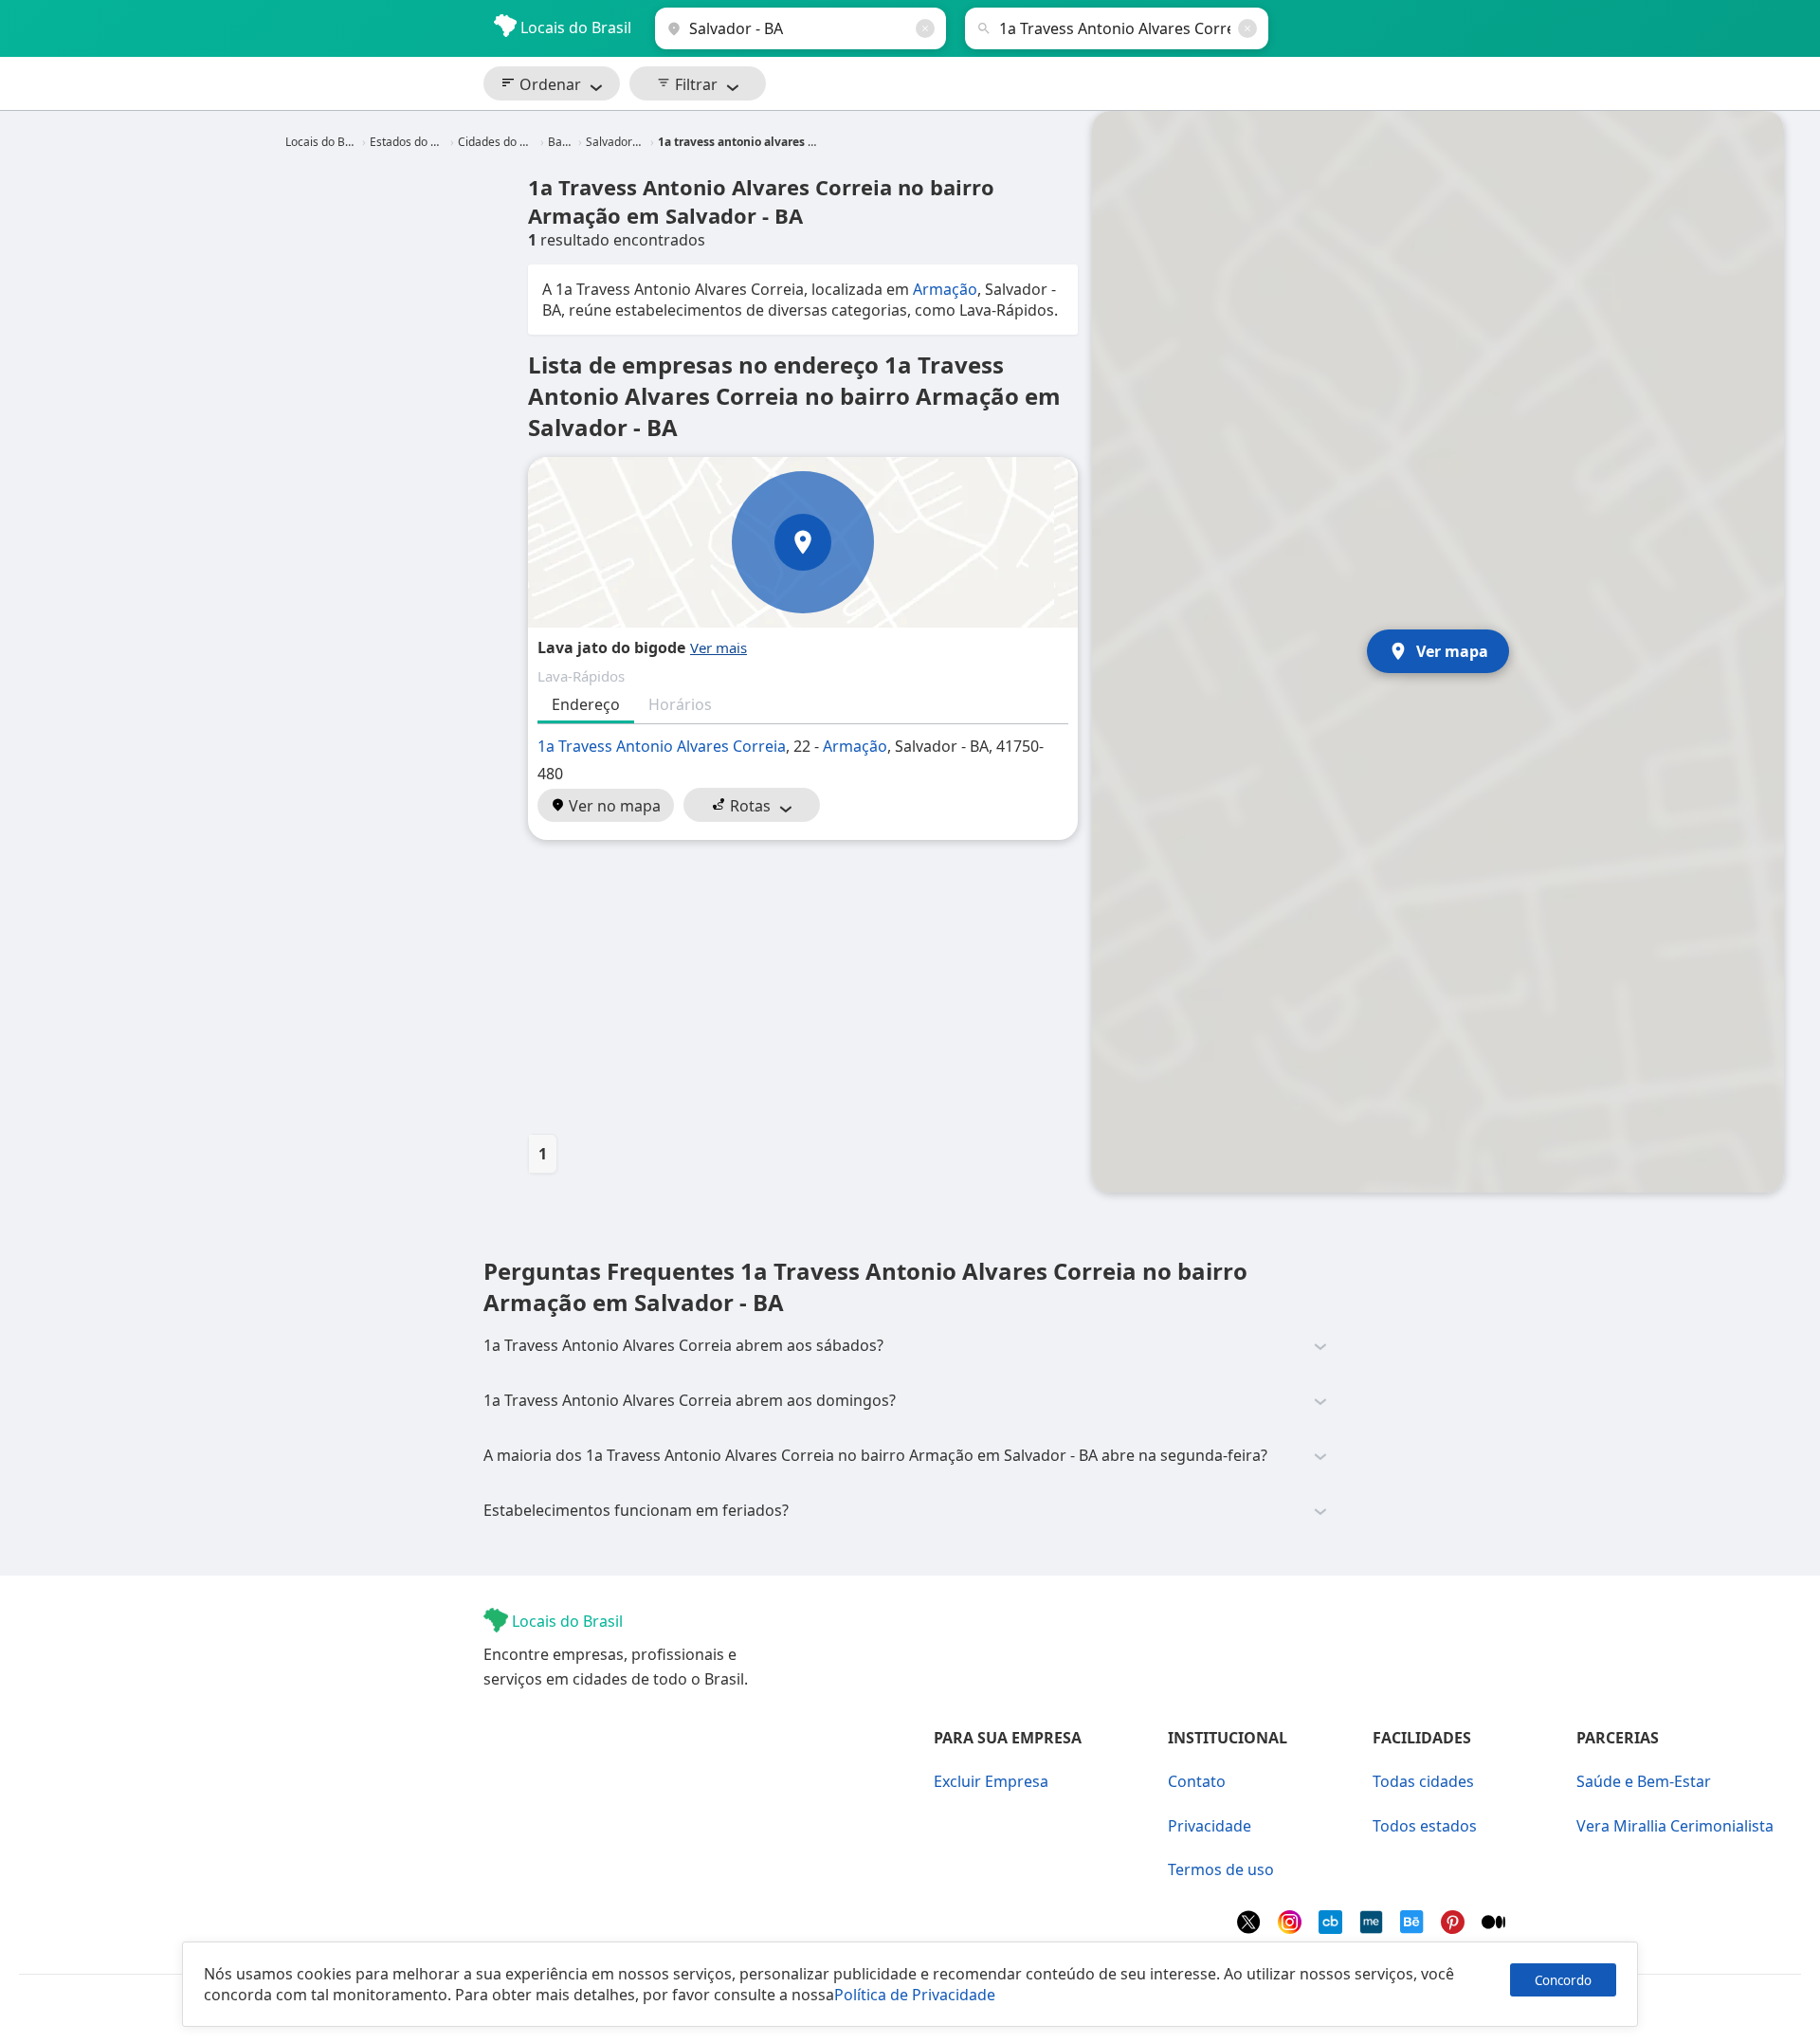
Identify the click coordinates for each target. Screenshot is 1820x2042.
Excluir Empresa (991, 1781)
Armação (945, 289)
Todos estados (1425, 1826)
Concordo (1563, 1980)
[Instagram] (1292, 1928)
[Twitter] (1251, 1928)
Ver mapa (1452, 651)
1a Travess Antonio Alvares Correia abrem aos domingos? (690, 1400)
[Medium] (1493, 1928)
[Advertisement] (803, 987)
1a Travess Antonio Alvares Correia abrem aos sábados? (683, 1345)
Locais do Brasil (574, 27)
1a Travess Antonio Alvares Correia (662, 746)
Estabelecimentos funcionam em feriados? (636, 1510)
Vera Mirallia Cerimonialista (1675, 1826)
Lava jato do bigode (611, 647)
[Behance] (1414, 1928)
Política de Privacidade (915, 1995)
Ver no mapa (613, 806)
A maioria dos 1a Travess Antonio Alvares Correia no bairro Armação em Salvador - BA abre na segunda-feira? (875, 1455)
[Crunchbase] (1332, 1928)
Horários (680, 704)
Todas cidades (1423, 1781)
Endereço (586, 704)
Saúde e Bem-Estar (1644, 1781)
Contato (1197, 1781)
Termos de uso (1221, 1869)
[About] (1373, 1928)
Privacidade (1210, 1826)
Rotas (748, 806)
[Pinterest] (1455, 1928)
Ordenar (548, 84)
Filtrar (694, 84)
